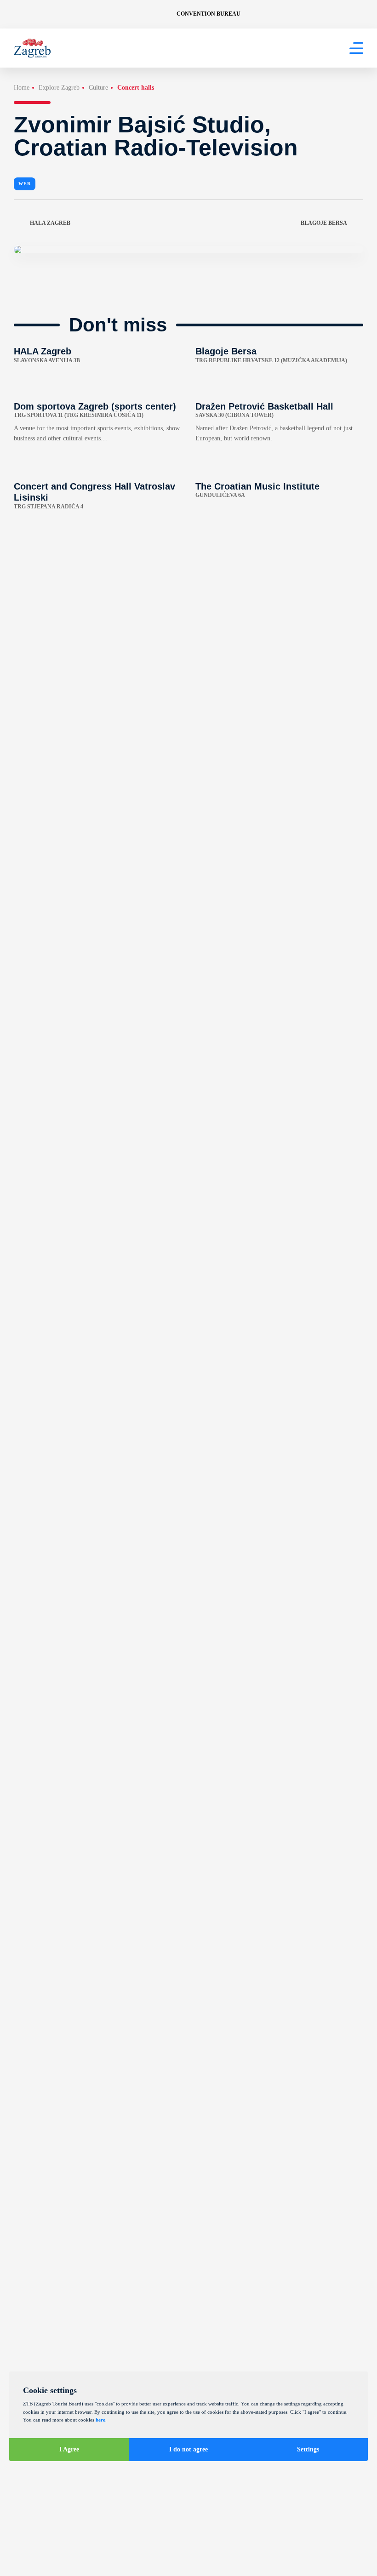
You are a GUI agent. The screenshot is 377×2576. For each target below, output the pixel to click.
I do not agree (188, 2449)
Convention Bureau (208, 14)
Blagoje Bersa (324, 223)
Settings (308, 2449)
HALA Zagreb (50, 223)
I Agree (69, 2449)
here (100, 2420)
